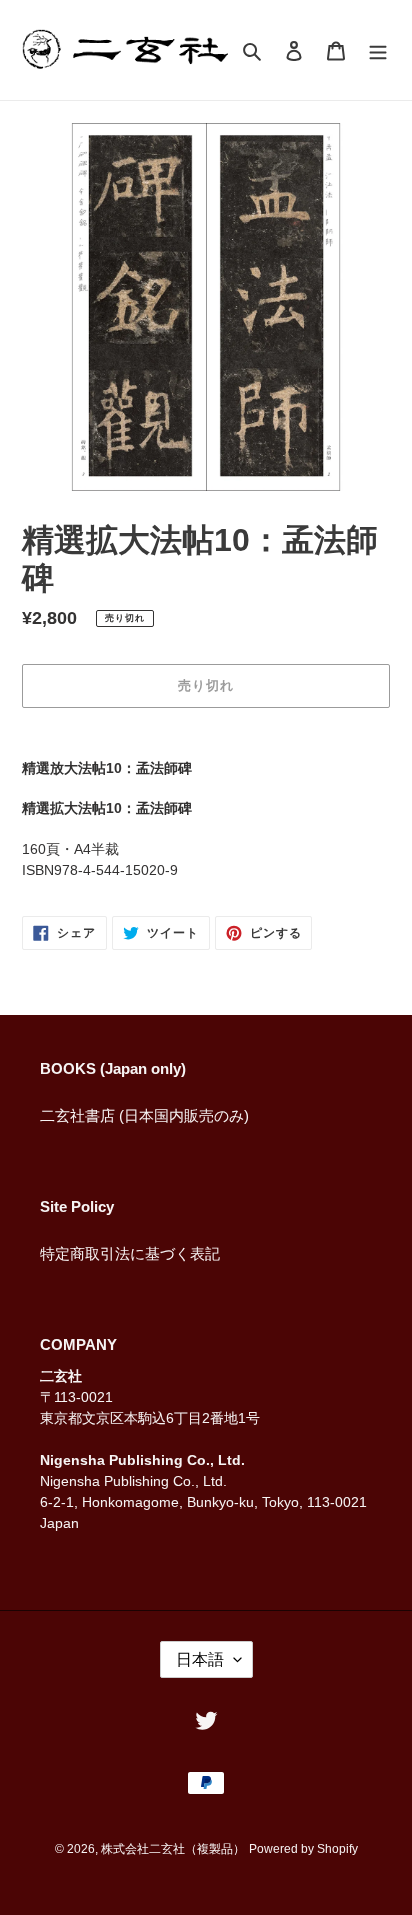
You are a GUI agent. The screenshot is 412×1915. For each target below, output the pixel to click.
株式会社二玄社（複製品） (173, 1849)
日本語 (200, 1659)
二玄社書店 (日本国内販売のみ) (144, 1115)
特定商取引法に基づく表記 (130, 1253)
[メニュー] (378, 50)
